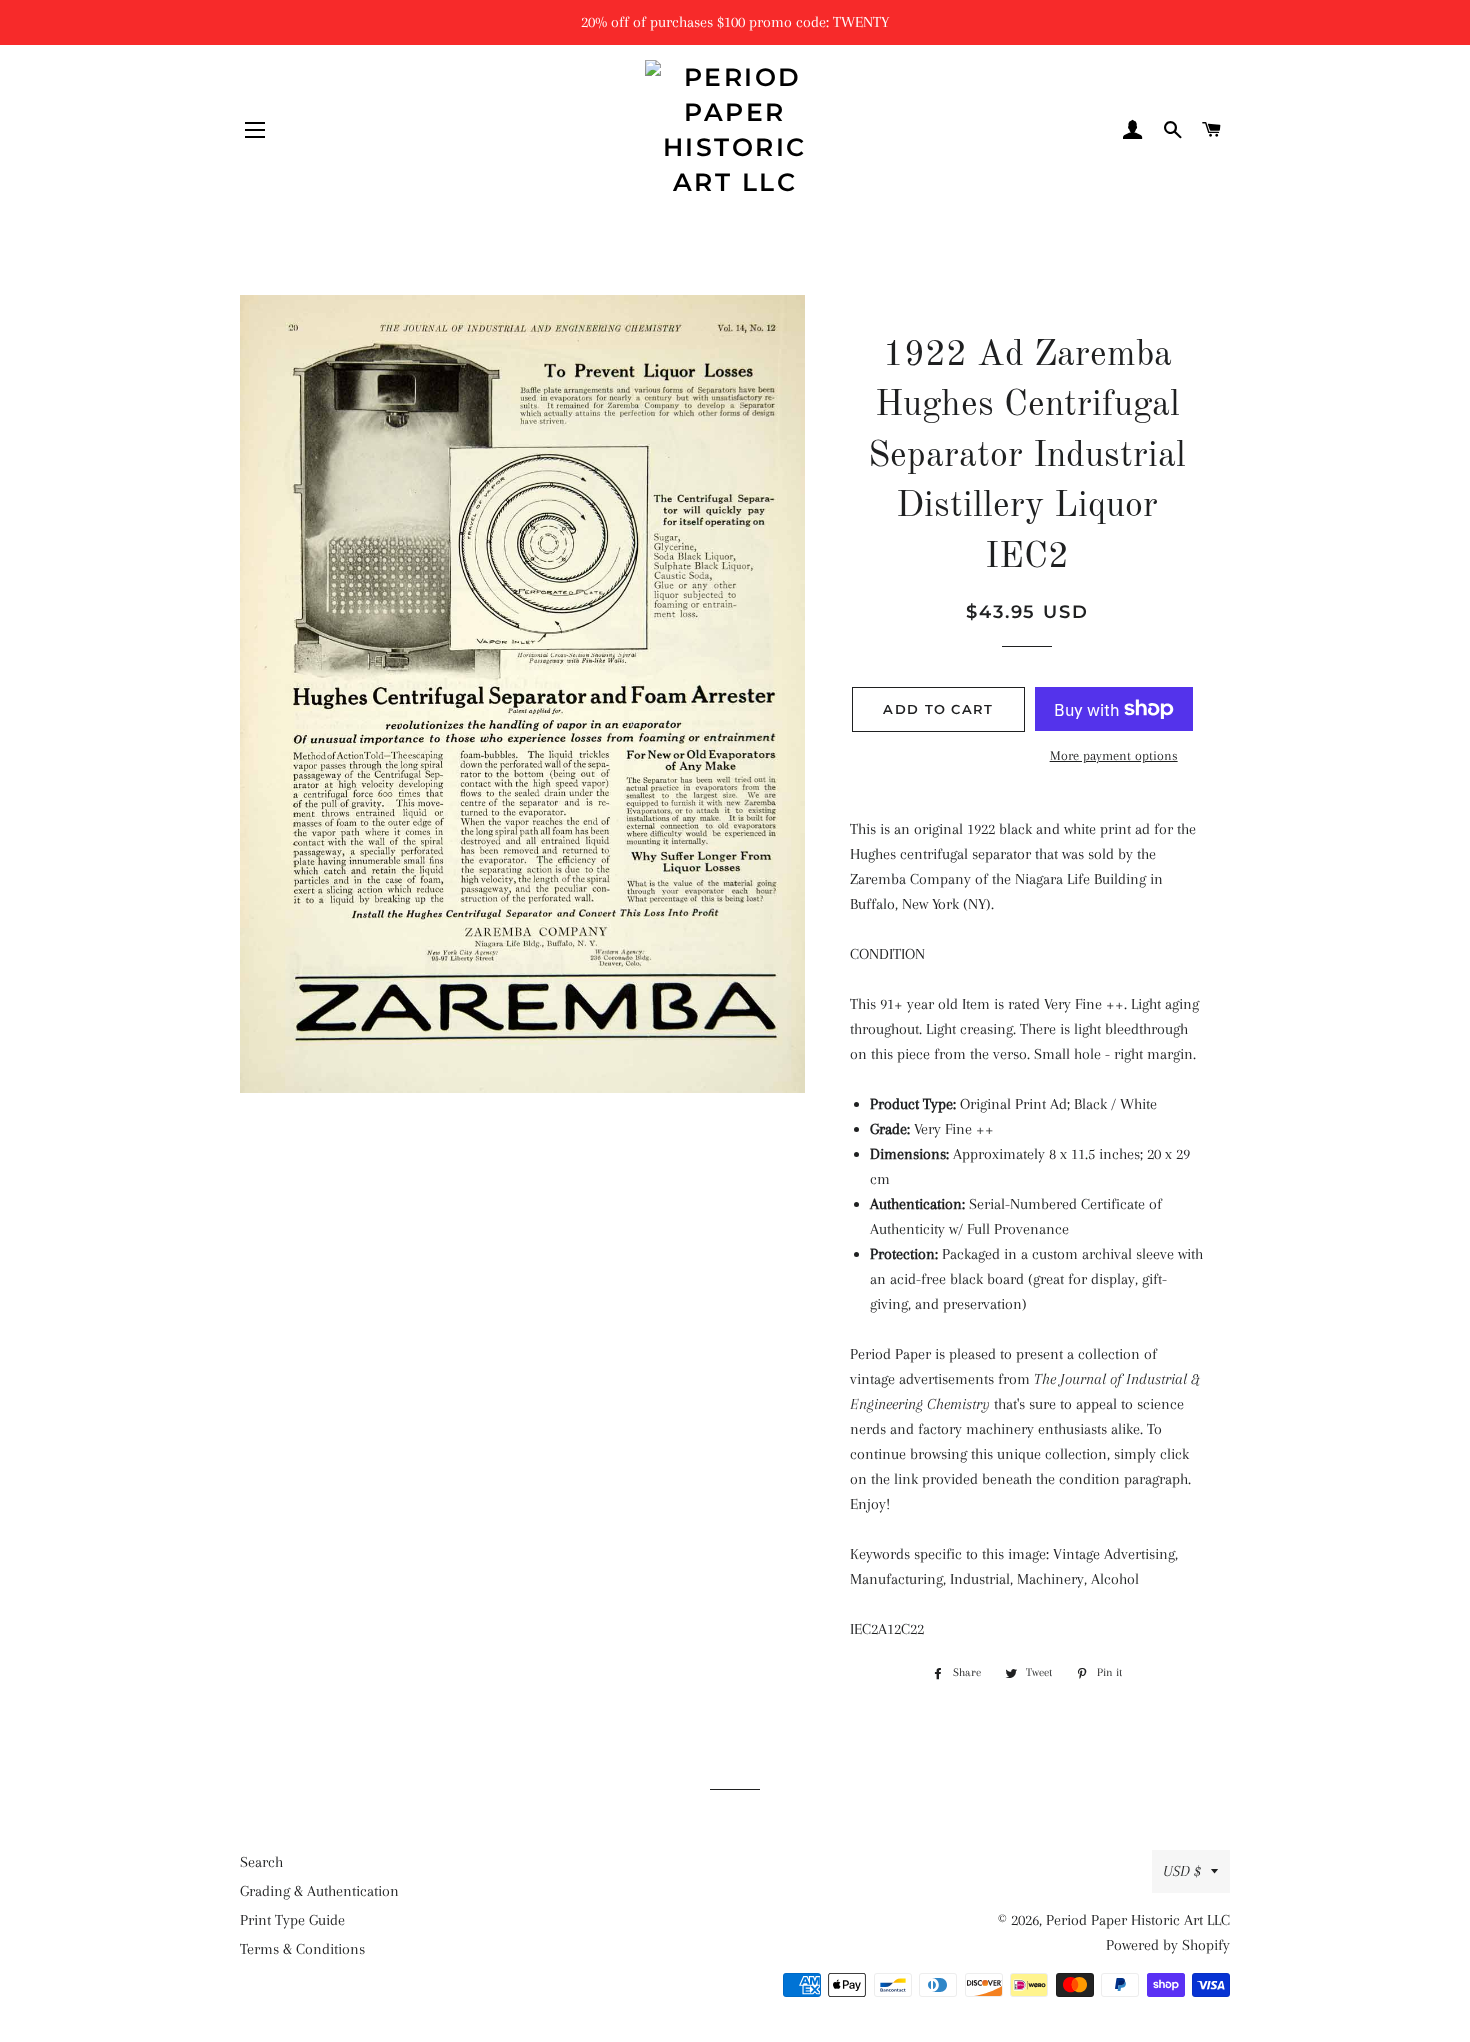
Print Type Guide (292, 1920)
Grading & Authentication (319, 1891)
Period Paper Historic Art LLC (1138, 1920)
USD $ (1182, 1871)
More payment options (1114, 755)
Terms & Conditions (302, 1949)
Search (261, 1862)
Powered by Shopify (1168, 1945)
